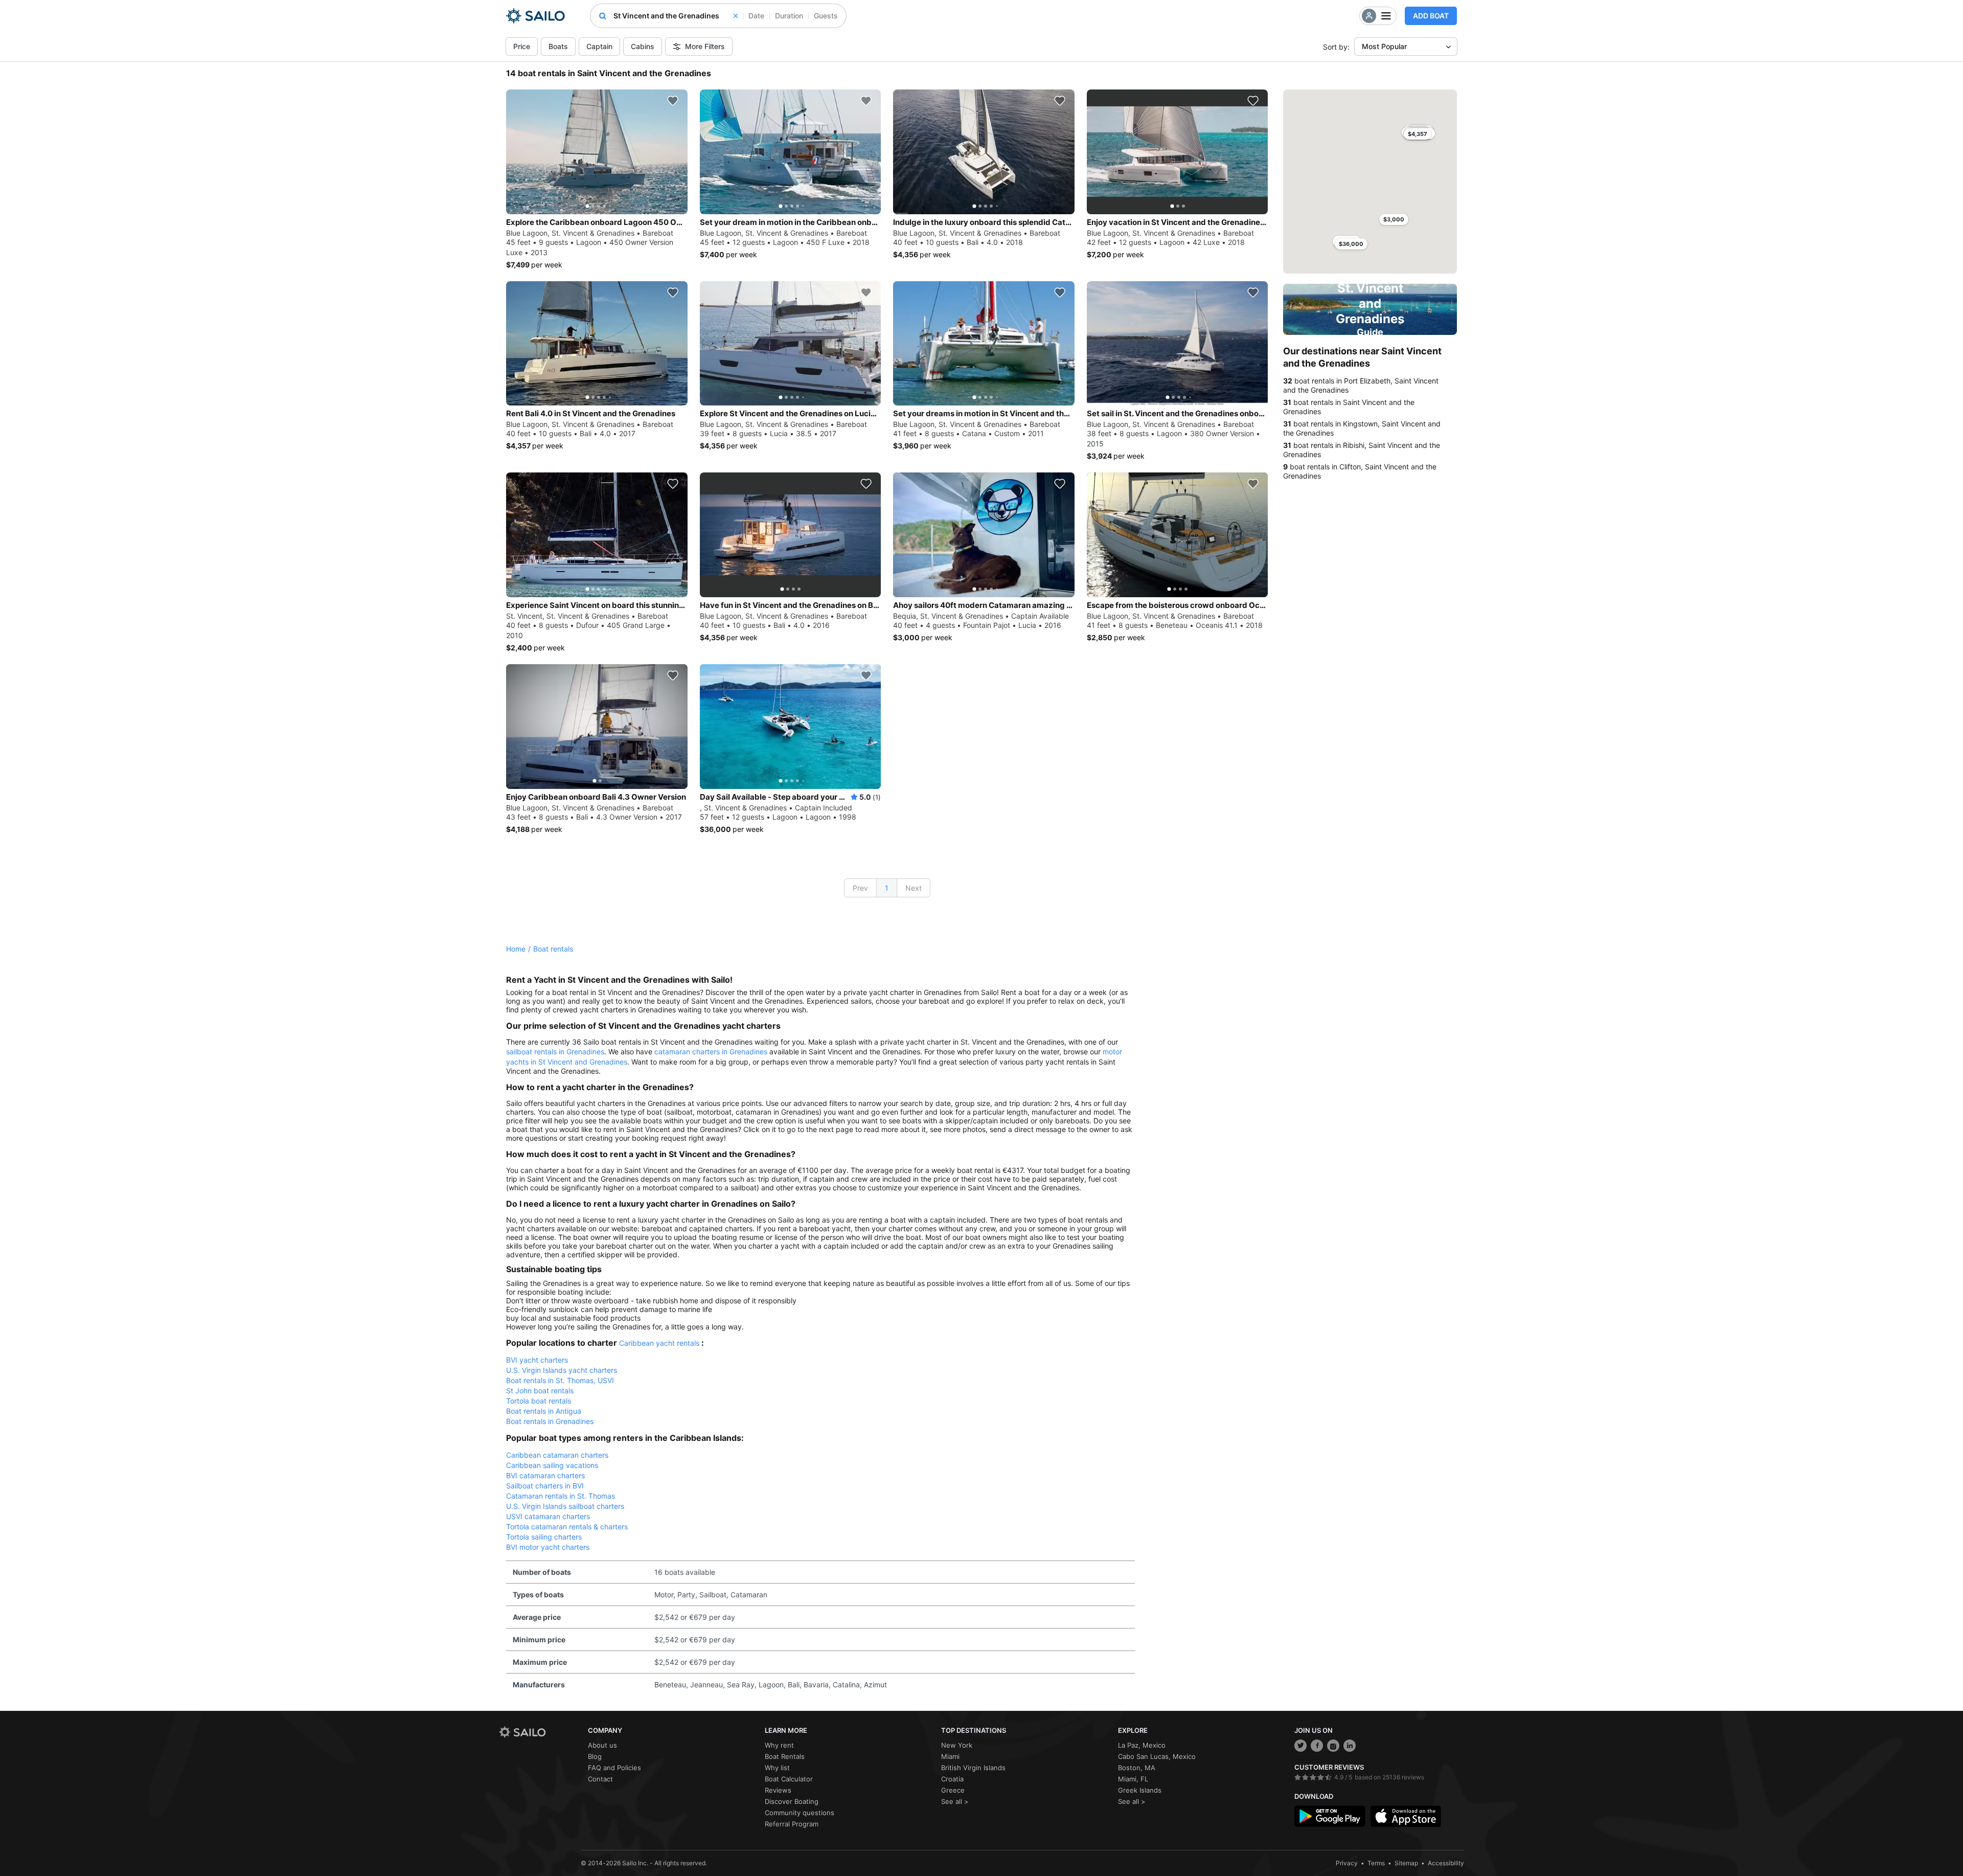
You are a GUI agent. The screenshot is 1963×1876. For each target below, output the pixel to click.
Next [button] (914, 888)
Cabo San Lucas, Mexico (1157, 1756)
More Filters (705, 46)
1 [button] (887, 888)
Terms (1376, 1863)
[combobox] (676, 16)
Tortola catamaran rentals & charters (567, 1527)
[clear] (736, 16)
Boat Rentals (785, 1756)
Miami (950, 1756)
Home (516, 949)
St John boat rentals (540, 1391)
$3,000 (1394, 219)
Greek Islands (1140, 1790)
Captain (599, 46)
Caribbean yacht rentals (659, 1343)
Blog (595, 1756)
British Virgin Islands (973, 1768)
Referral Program (792, 1824)
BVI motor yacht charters (548, 1547)
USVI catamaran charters (548, 1516)
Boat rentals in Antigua (544, 1411)
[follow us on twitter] (1300, 1746)
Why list (777, 1768)
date (756, 16)
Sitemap (1406, 1863)
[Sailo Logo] (535, 16)
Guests (826, 16)
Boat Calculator (789, 1779)
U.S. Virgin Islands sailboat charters (565, 1506)
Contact (600, 1779)
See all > (955, 1801)
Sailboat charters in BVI (545, 1486)
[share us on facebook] (1317, 1746)
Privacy (1347, 1863)
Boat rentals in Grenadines (550, 1421)
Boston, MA (1137, 1768)
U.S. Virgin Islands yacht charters (562, 1370)
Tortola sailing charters (544, 1537)
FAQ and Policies (614, 1768)
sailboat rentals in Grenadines (555, 1052)
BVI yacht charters (537, 1360)
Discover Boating (792, 1801)
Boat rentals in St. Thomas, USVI (560, 1380)
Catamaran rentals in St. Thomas (561, 1496)
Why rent (779, 1745)
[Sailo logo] (540, 1732)
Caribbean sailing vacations (552, 1465)
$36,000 (1351, 244)
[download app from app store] (1406, 1816)
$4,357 (1418, 134)
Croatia (952, 1779)
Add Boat (1431, 16)
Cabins (643, 46)
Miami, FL (1133, 1779)
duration (789, 16)
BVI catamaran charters (545, 1475)
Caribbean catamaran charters (557, 1455)
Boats (558, 46)
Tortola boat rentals (539, 1401)
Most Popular (1384, 46)
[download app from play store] (1330, 1816)
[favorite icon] (673, 101)
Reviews (778, 1790)
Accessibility (1446, 1863)
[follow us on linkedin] (1350, 1746)
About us (602, 1745)
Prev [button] (860, 888)
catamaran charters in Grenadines (711, 1052)
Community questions (800, 1813)
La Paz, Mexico (1142, 1745)
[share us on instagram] (1333, 1746)
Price (522, 46)
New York (957, 1745)
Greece (953, 1790)
